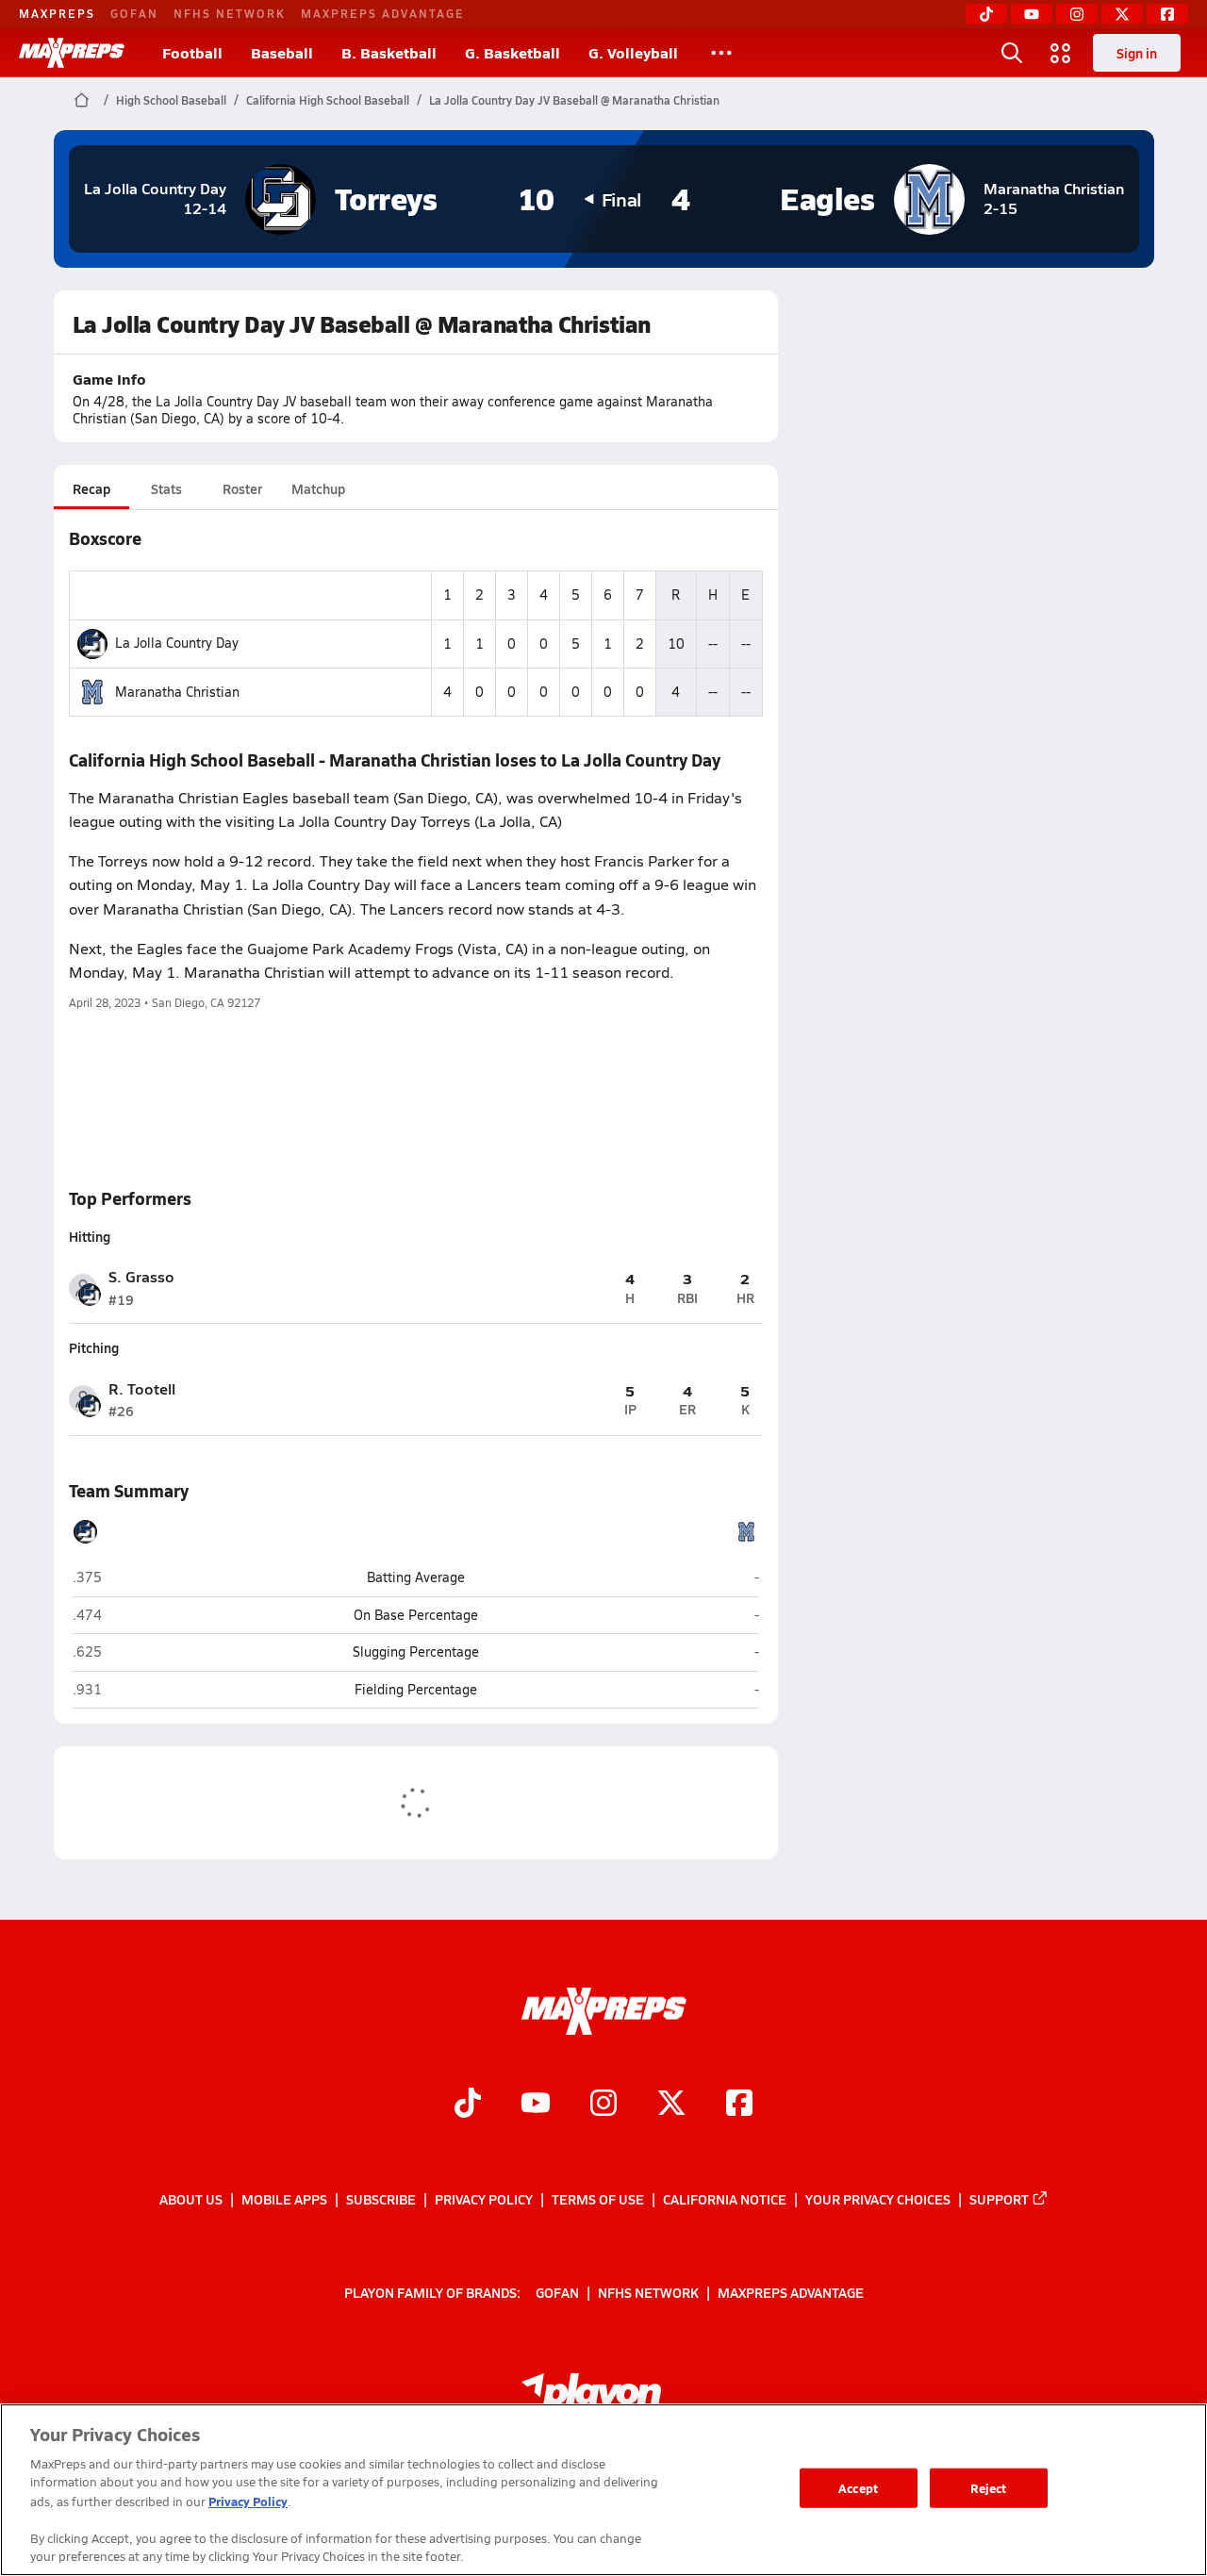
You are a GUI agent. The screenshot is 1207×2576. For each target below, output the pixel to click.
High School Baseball (171, 100)
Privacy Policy (484, 2199)
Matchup (318, 488)
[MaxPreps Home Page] (82, 100)
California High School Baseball (328, 100)
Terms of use (598, 2199)
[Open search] (1012, 53)
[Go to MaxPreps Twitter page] (671, 2105)
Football (192, 52)
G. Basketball (513, 52)
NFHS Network (230, 13)
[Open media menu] (1061, 53)
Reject (989, 2488)
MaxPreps (57, 13)
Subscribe (381, 2199)
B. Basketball (389, 52)
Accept (858, 2488)
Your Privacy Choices (878, 2199)
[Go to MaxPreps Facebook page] (739, 2105)
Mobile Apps (284, 2199)
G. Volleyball (633, 52)
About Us (191, 2199)
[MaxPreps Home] (72, 53)
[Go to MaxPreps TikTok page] (468, 2105)
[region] (603, 2490)
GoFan (134, 13)
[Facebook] (1167, 14)
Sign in (1137, 53)
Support (999, 2199)
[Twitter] (1122, 14)
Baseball (282, 52)
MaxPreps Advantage (383, 13)
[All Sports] (721, 53)
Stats (166, 488)
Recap (91, 488)
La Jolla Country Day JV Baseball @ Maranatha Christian (574, 100)
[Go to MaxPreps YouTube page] (536, 2105)
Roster (242, 488)
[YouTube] (1032, 14)
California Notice (725, 2199)
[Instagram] (1077, 14)
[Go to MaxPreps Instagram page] (603, 2105)
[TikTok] (986, 14)
